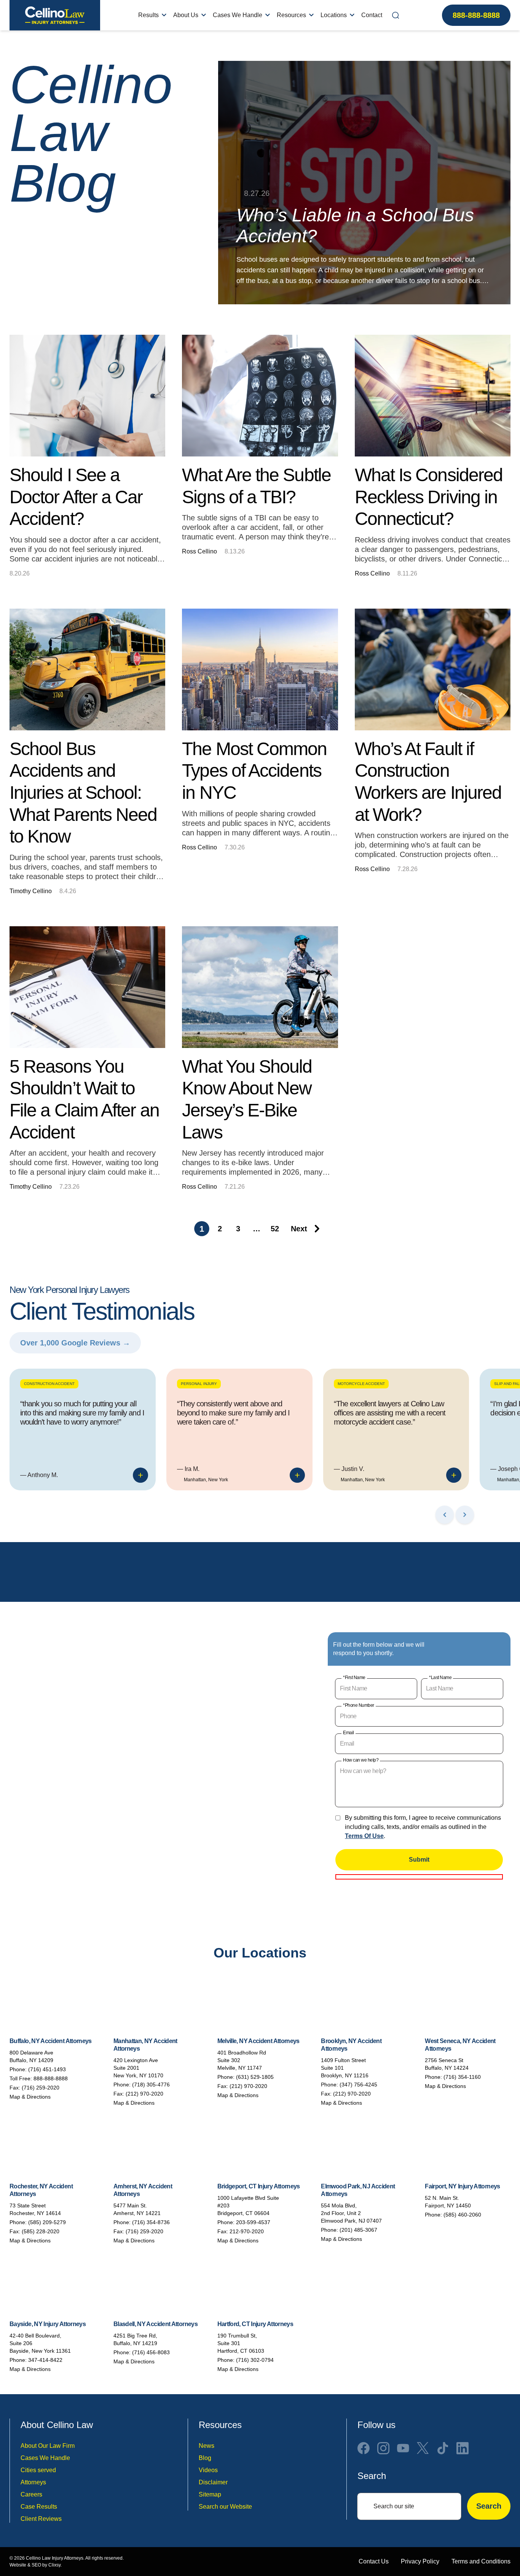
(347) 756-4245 (358, 2085)
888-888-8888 (476, 15)
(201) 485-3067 (358, 2230)
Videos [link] (208, 2470)
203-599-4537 (253, 2222)
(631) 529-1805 (255, 2077)
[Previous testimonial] (445, 1515)
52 (275, 1229)
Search (489, 2506)
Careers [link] (31, 2494)
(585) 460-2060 (462, 2215)
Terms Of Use (364, 1836)
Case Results (39, 2507)
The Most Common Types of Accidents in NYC (254, 771)
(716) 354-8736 (151, 2222)
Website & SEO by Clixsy (35, 2565)
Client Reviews (41, 2519)
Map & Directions (30, 2097)
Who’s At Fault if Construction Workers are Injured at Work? (428, 782)
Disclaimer (213, 2482)
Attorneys (33, 2482)
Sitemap (210, 2494)
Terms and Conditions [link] (481, 2561)
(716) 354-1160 (462, 2077)
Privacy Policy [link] (420, 2561)
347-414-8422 (45, 2360)
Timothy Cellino (31, 891)
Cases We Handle (238, 15)
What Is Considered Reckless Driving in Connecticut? (429, 497)
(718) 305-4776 (151, 2085)
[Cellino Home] (55, 15)
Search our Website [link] (225, 2507)
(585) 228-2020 (41, 2231)
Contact (372, 15)
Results (148, 15)
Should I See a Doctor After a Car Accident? (76, 497)
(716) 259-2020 (41, 2088)
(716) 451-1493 (47, 2069)
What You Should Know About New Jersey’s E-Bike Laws (247, 1099)
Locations (334, 15)
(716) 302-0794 (255, 2360)
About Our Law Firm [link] (48, 2446)
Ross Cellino (199, 551)
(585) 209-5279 (47, 2222)
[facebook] (364, 2448)
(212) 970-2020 (144, 2094)
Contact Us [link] (374, 2561)
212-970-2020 (247, 2231)
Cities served (38, 2470)
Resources (291, 15)
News (207, 2446)
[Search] (396, 15)
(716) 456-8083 (151, 2352)
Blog (205, 2458)
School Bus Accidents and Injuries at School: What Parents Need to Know (83, 793)
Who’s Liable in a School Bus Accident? (355, 226)
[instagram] (383, 2448)
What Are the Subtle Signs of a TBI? (256, 486)
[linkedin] (463, 2448)
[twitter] (423, 2448)
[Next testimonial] (465, 1515)
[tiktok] (443, 2448)
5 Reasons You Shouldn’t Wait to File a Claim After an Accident (84, 1099)
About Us (186, 15)
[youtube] (403, 2448)
